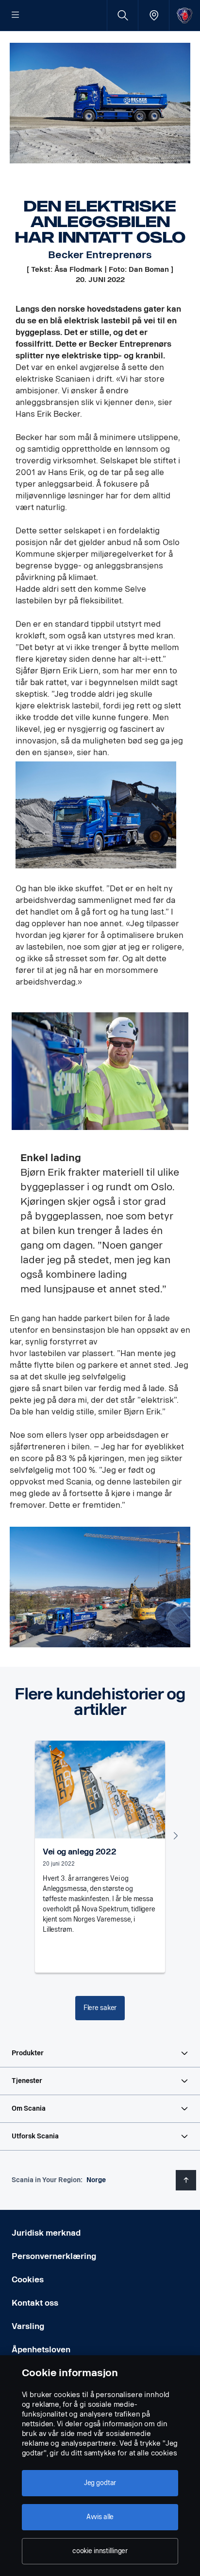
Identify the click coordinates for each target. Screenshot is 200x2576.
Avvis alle (100, 2517)
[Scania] (185, 15)
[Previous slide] (24, 1835)
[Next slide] (176, 1835)
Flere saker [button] (100, 2008)
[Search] (123, 15)
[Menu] (16, 16)
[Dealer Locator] (154, 15)
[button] (100, 2053)
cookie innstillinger (100, 2551)
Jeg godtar (100, 2483)
